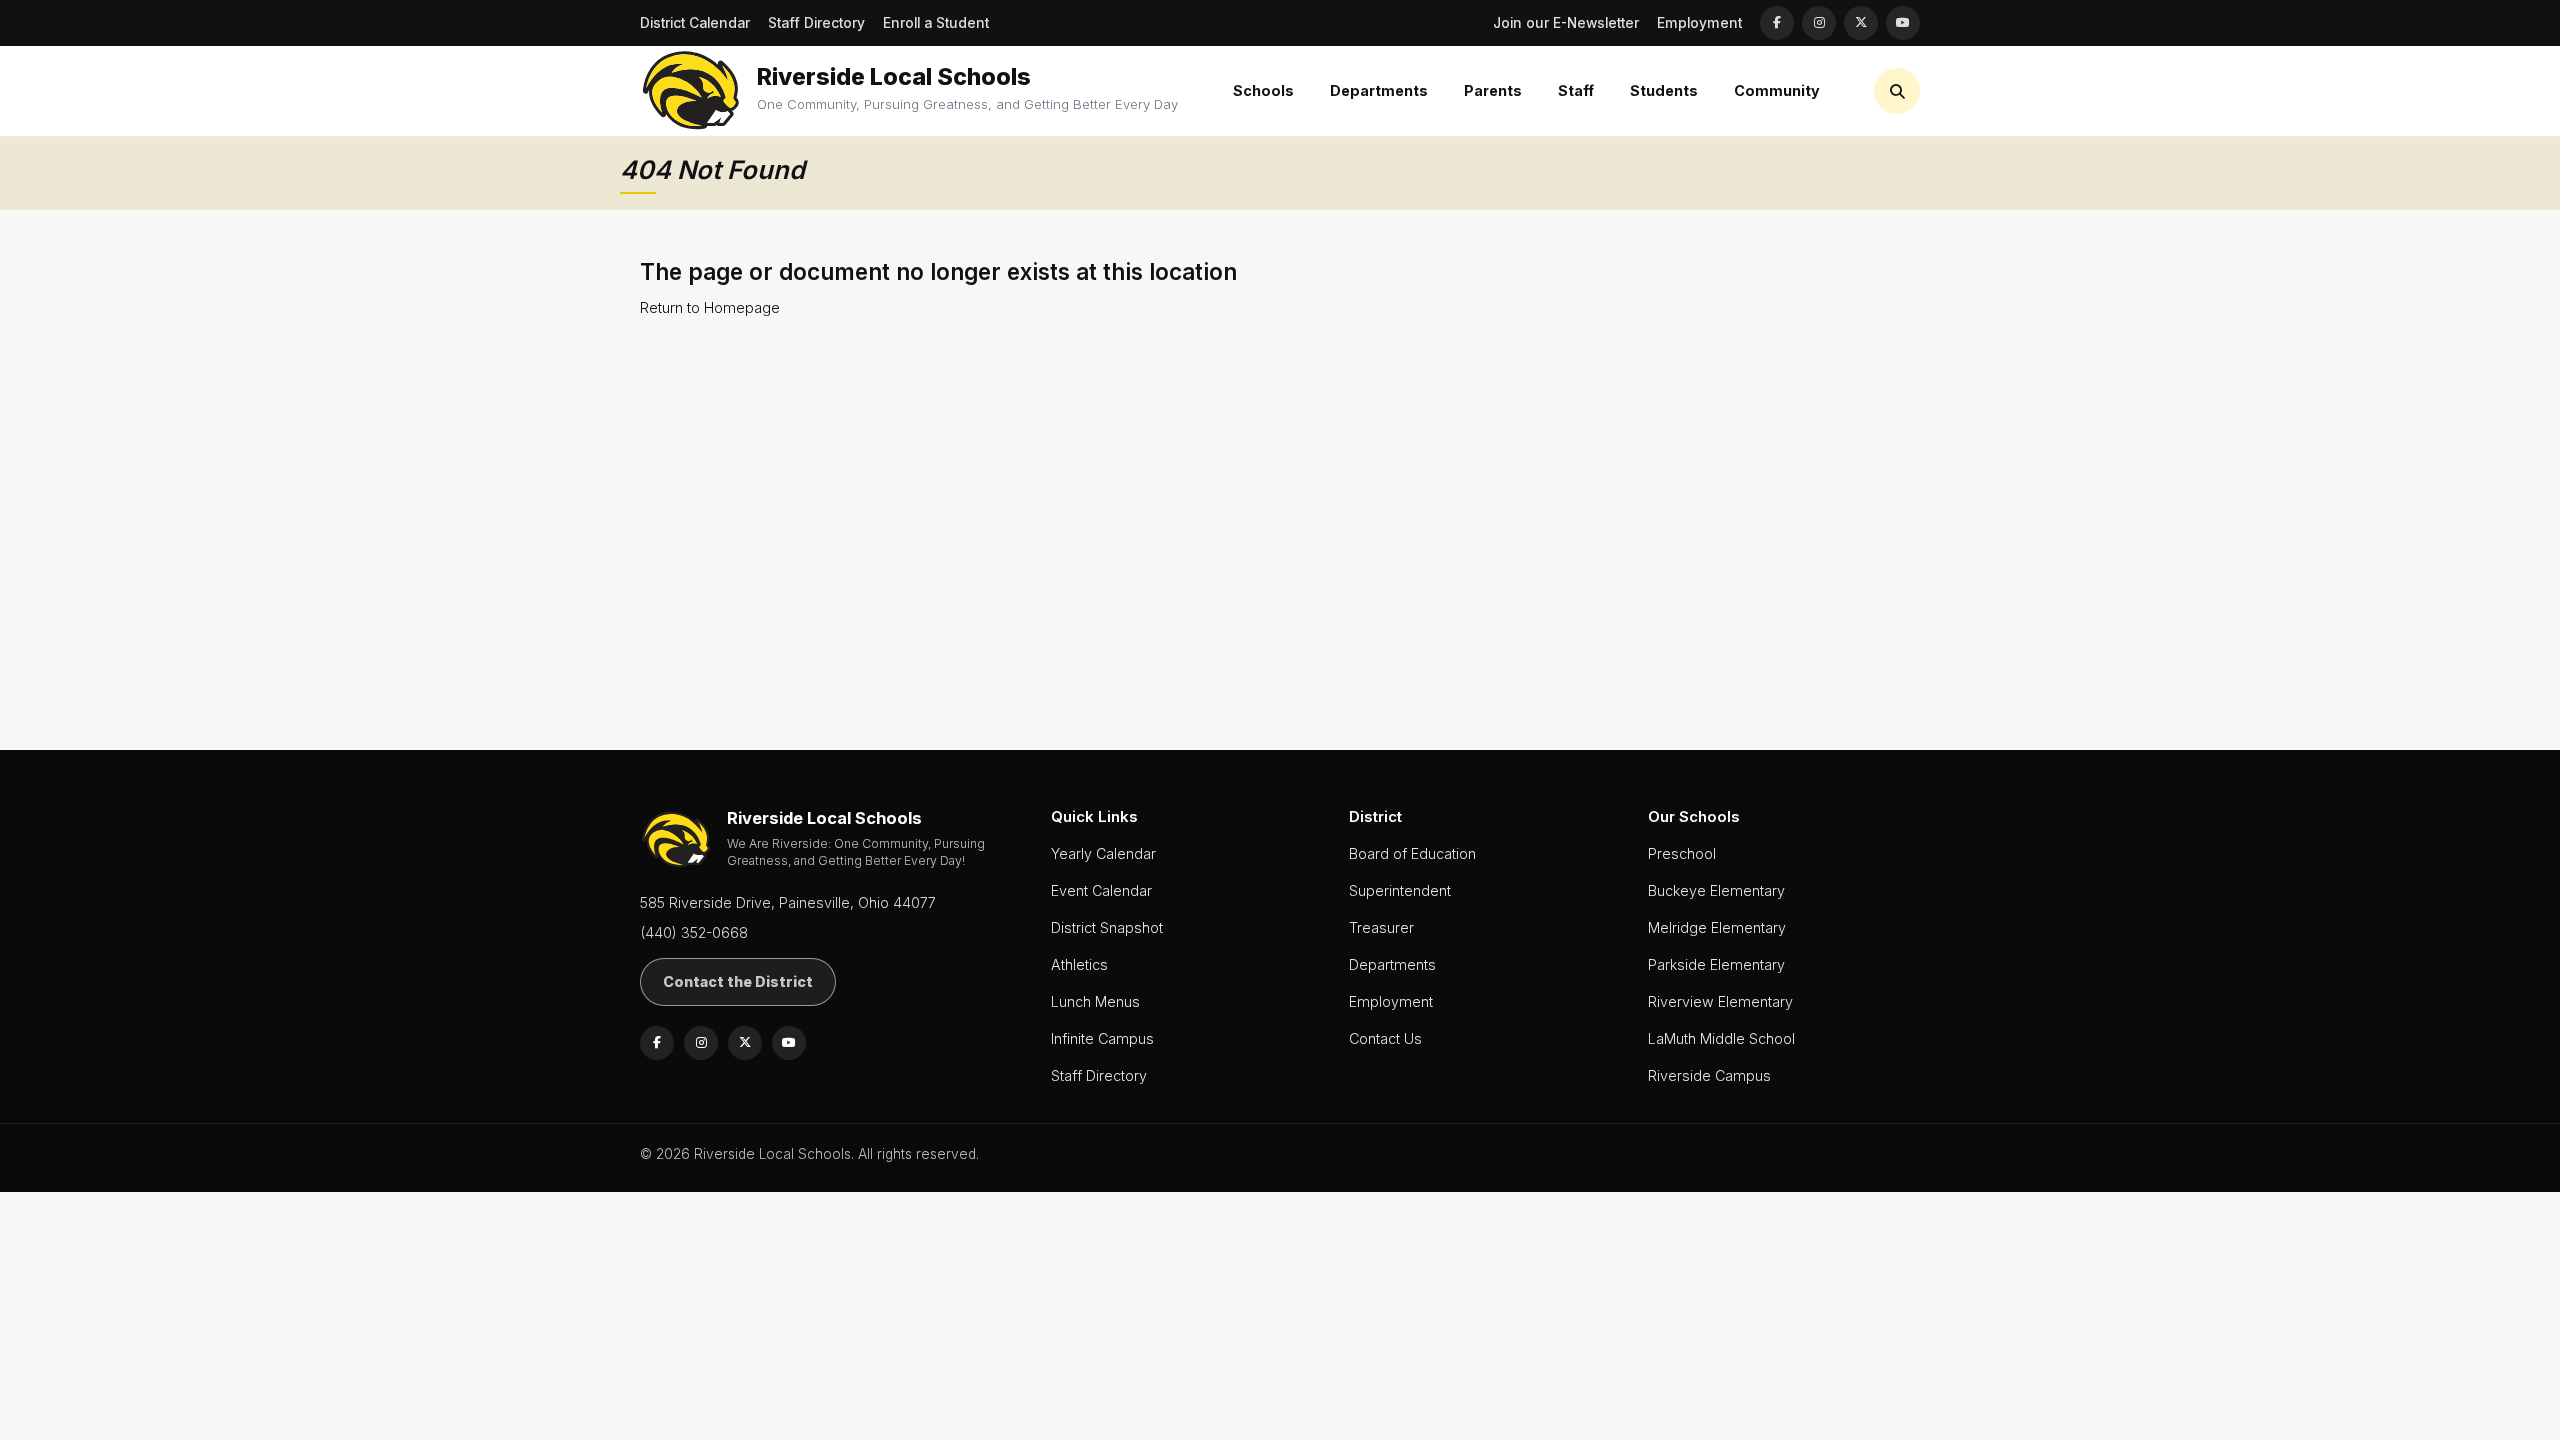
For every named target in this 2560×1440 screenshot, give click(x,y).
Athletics (1079, 964)
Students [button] (1664, 90)
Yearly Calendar (1103, 853)
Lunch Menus (1095, 1001)
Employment (1699, 23)
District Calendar (695, 23)
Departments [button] (1379, 90)
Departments (1392, 964)
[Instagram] (1819, 23)
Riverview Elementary (1720, 1001)
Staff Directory (816, 23)
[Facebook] (1777, 23)
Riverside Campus (1709, 1075)
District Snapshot (1107, 927)
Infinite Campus (1102, 1038)
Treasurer (1381, 927)
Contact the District (738, 981)
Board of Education (1412, 853)
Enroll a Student (936, 23)
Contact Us (1385, 1038)
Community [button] (1777, 90)
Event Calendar (1101, 890)
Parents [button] (1493, 90)
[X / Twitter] (1861, 23)
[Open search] (1897, 91)
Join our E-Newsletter (1566, 23)
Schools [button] (1263, 90)
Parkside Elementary (1716, 964)
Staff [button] (1576, 90)
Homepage (742, 307)
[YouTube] (1903, 23)
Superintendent (1400, 890)
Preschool (1682, 853)
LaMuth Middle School (1721, 1038)
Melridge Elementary (1717, 927)
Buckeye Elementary (1716, 890)
